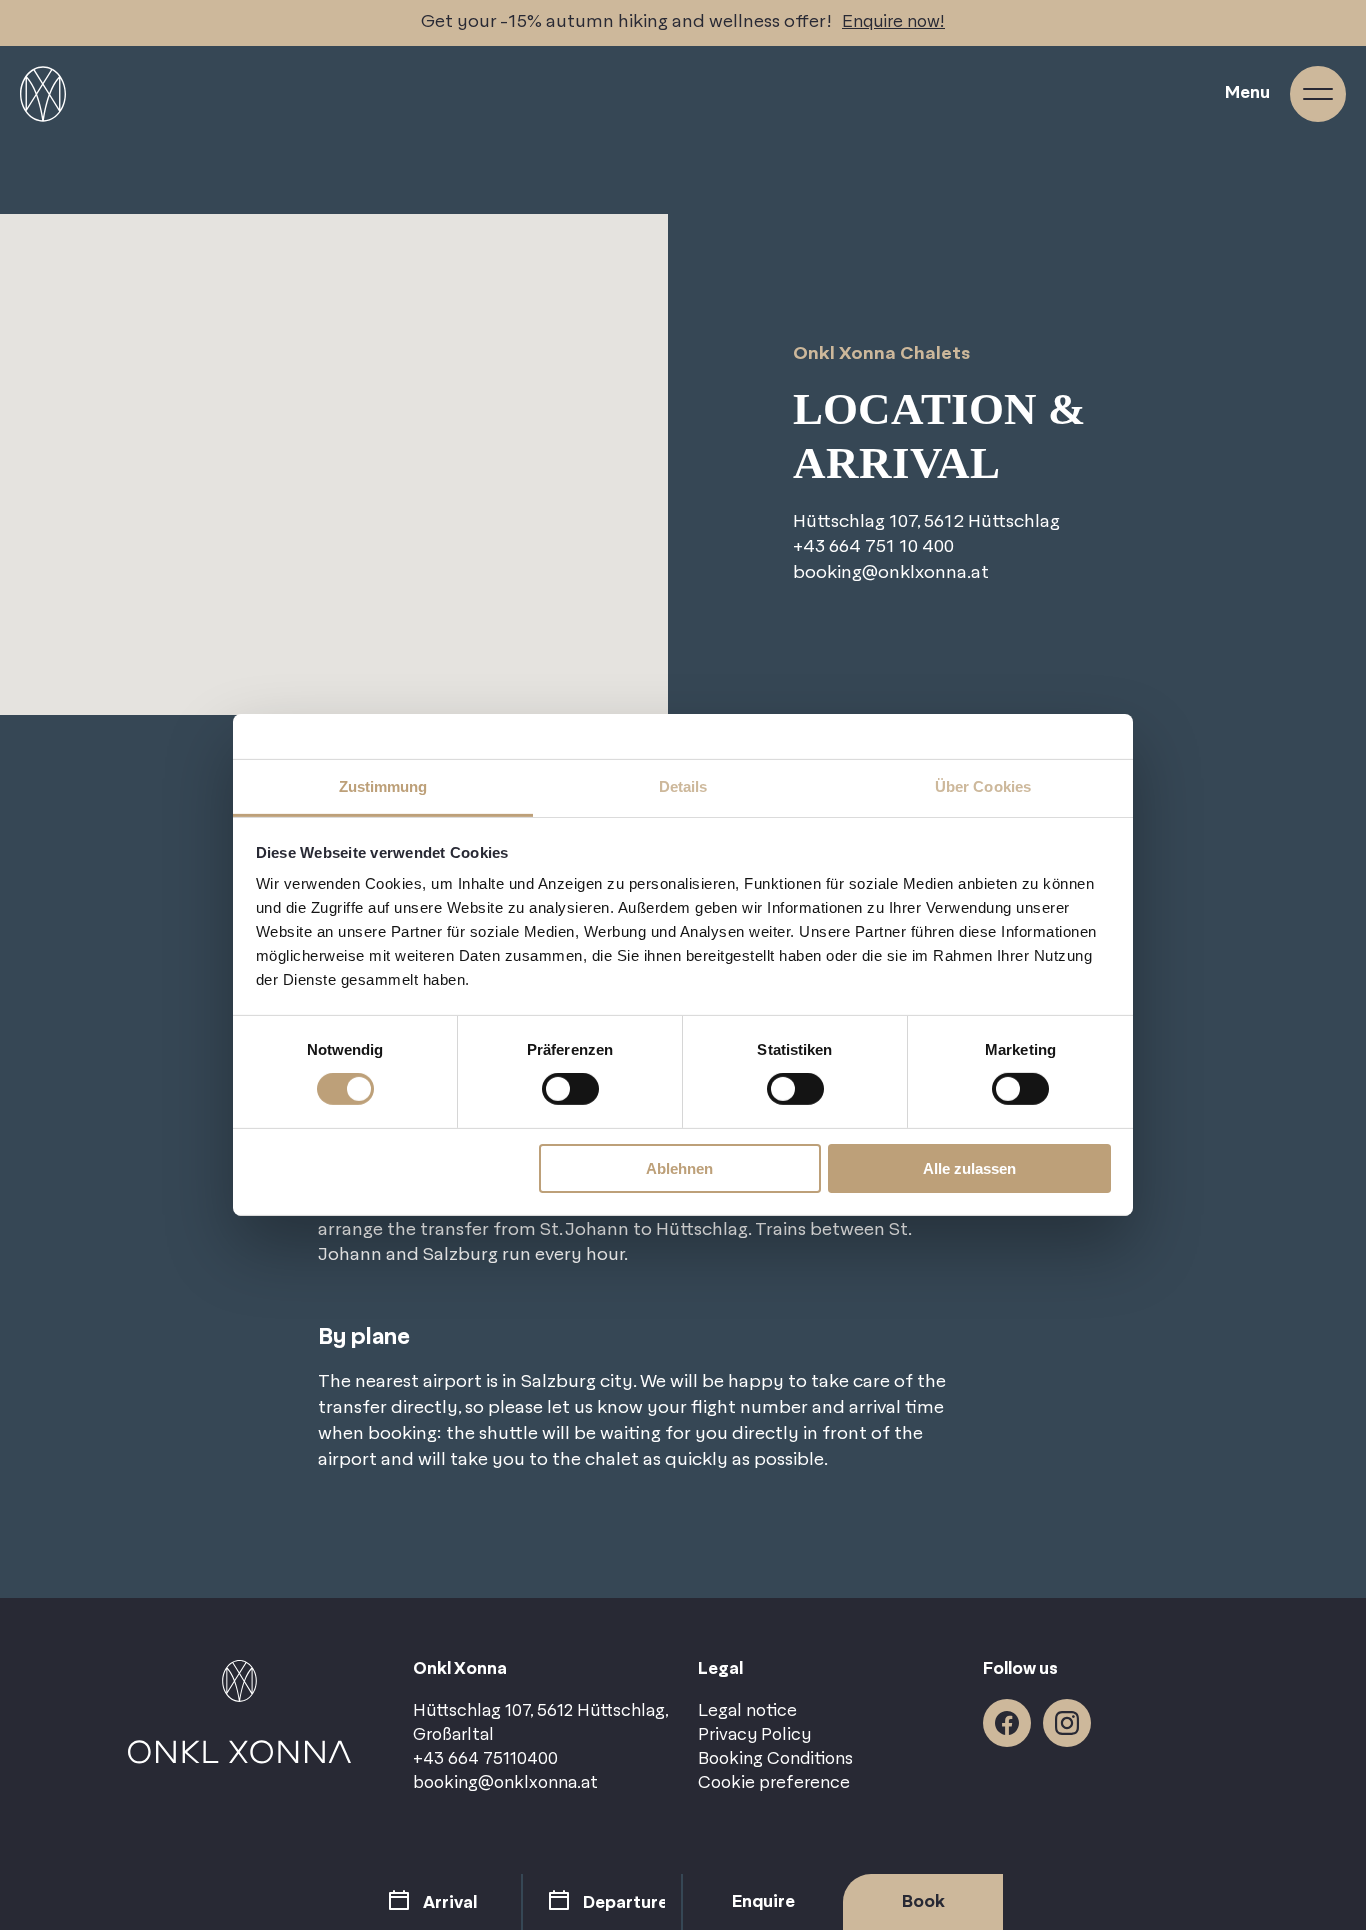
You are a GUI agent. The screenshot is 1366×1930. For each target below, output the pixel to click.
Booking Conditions (775, 1759)
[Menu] (1318, 94)
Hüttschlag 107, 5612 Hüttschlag (926, 522)
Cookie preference (774, 1783)
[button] (334, 432)
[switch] (570, 1089)
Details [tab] (683, 786)
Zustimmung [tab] (383, 786)
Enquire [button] (763, 1902)
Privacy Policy (754, 1735)
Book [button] (923, 1902)
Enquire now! (893, 22)
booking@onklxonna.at (891, 573)
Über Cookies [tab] (983, 786)
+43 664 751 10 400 (873, 547)
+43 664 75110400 (485, 1759)
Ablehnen (679, 1168)
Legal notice (747, 1711)
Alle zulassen (969, 1168)
